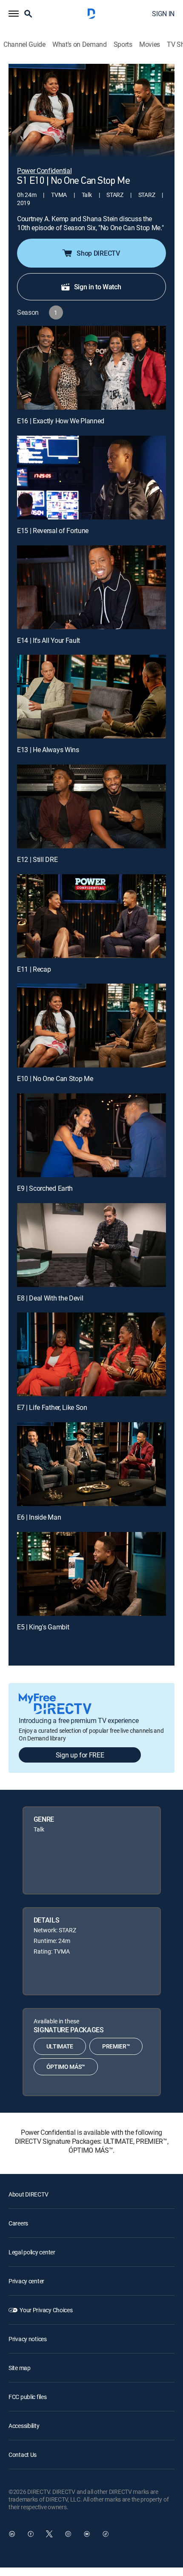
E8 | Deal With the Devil (50, 1298)
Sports (123, 44)
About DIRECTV (28, 2194)
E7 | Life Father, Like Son (52, 1407)
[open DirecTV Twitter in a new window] (49, 2534)
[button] (14, 14)
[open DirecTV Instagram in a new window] (68, 2534)
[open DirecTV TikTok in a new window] (106, 2534)
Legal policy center (32, 2252)
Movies (150, 44)
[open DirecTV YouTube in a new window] (87, 2534)
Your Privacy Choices (46, 2310)
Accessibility (24, 2426)
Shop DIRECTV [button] (98, 253)
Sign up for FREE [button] (80, 1755)
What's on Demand (80, 44)
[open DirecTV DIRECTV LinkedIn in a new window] (12, 2534)
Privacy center (26, 2281)
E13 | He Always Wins (48, 750)
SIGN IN (163, 14)
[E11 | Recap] (91, 916)
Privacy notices (28, 2339)
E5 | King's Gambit (43, 1627)
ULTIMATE (60, 2046)
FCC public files (28, 2397)
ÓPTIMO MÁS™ (66, 2067)
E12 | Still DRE (37, 859)
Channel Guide (24, 44)
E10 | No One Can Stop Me (55, 1078)
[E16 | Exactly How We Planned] (91, 368)
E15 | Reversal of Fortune (53, 531)
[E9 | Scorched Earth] (91, 1135)
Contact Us (23, 2455)
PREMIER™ (116, 2046)
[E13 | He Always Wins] (91, 697)
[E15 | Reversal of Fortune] (91, 478)
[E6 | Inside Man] (91, 1464)
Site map (20, 2368)
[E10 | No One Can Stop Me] (91, 1026)
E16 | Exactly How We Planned (61, 421)
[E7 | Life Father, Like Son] (91, 1354)
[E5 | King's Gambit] (91, 1574)
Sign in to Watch (98, 287)
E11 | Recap (34, 969)
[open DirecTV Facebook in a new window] (31, 2534)
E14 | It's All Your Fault (49, 640)
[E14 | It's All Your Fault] (91, 587)
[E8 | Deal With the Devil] (91, 1245)
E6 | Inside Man (39, 1517)
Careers (18, 2223)
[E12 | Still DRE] (91, 806)
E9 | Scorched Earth (45, 1188)
